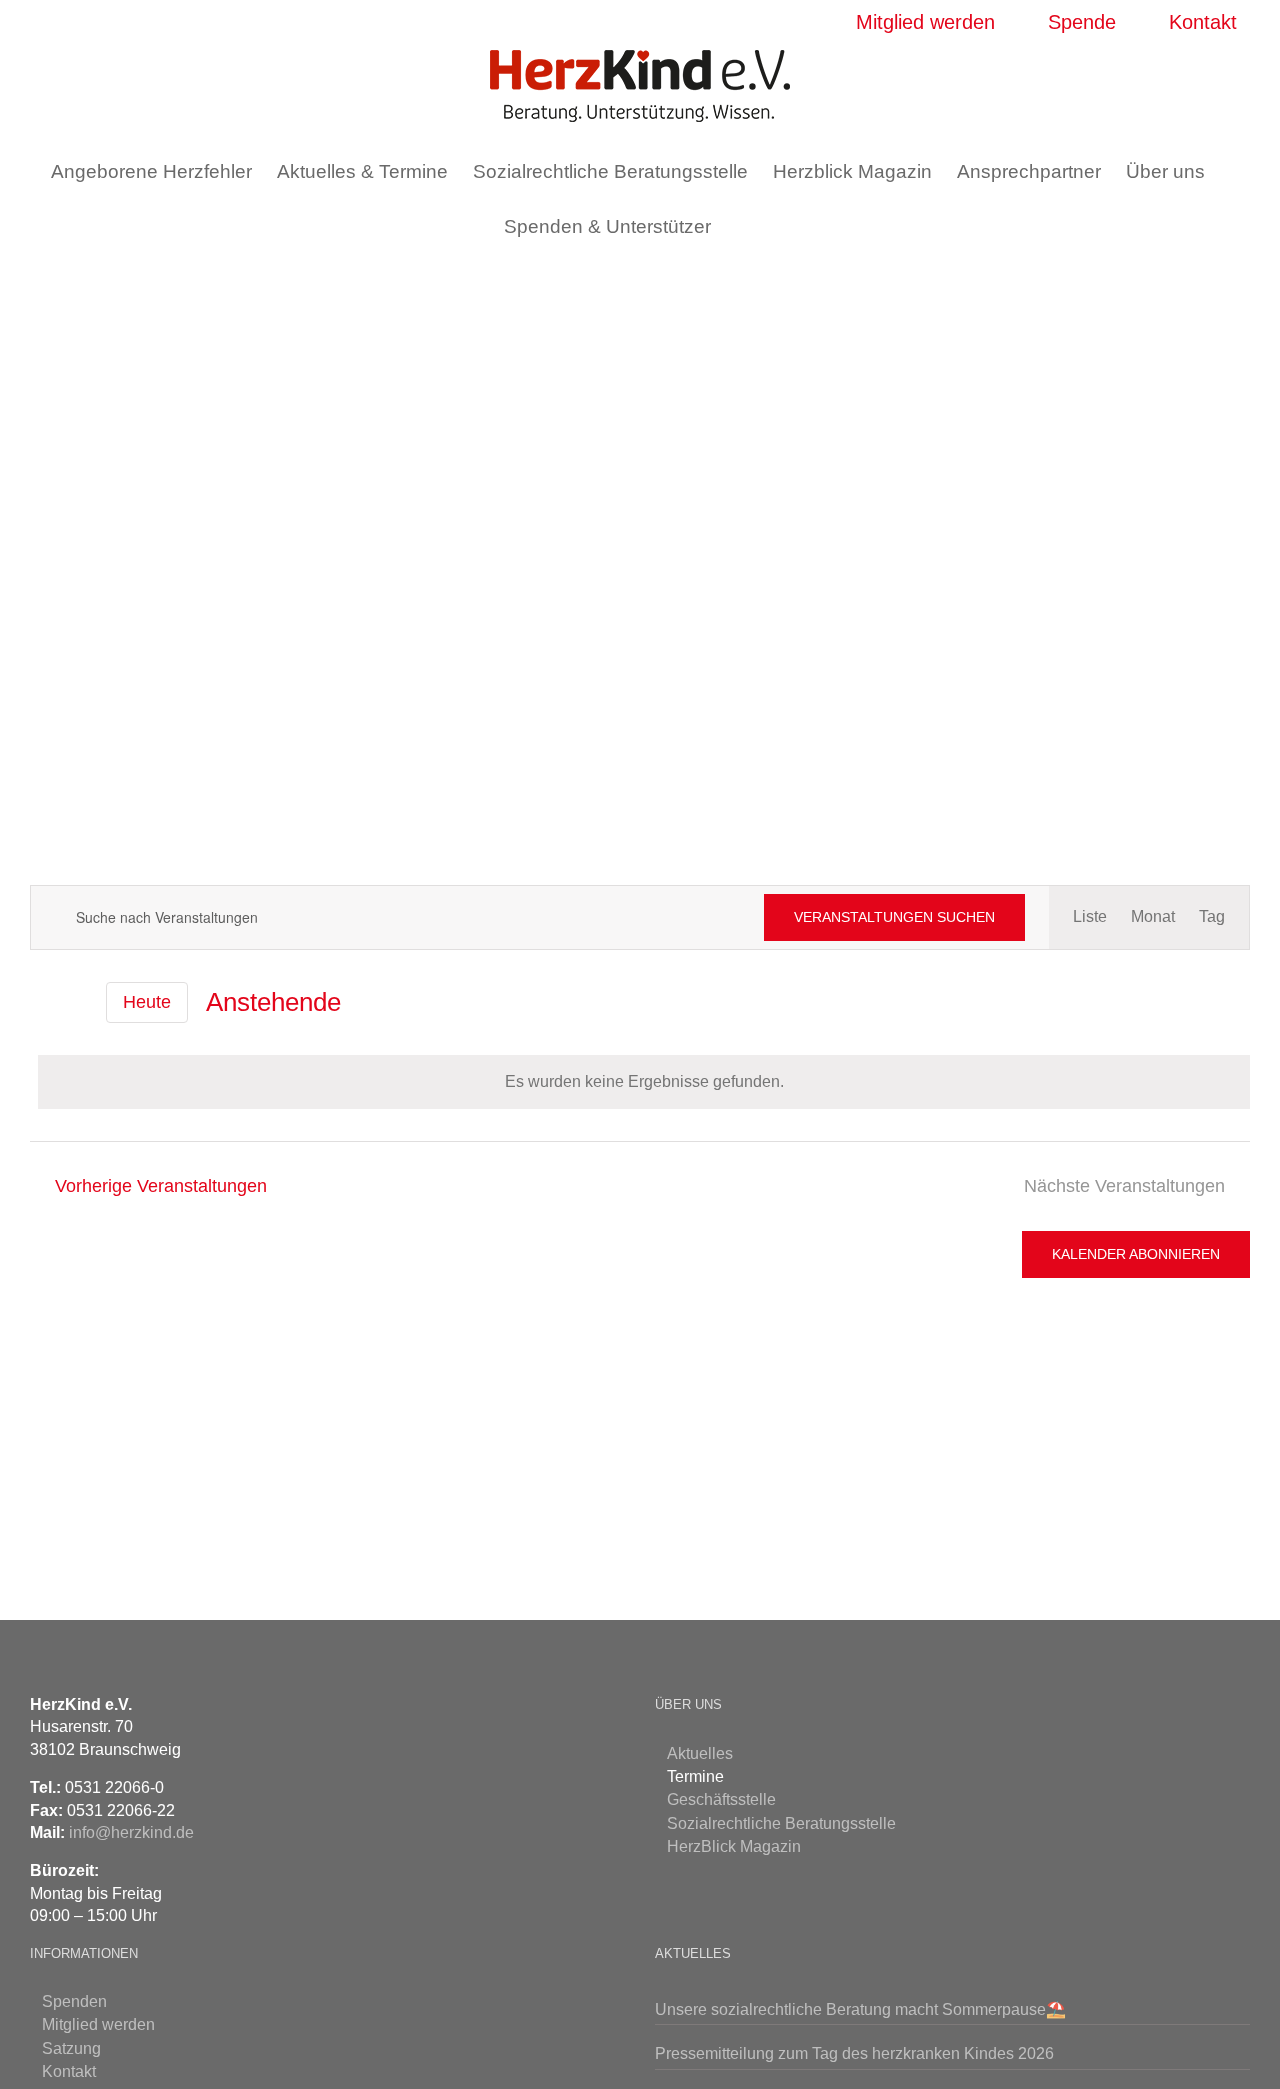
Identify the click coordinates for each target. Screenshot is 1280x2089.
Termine (695, 1776)
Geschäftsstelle (721, 1799)
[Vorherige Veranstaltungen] (42, 1001)
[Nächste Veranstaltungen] (76, 1002)
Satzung (71, 2048)
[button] (743, 226)
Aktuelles (700, 1753)
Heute (147, 1002)
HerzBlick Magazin (734, 1846)
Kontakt (69, 2071)
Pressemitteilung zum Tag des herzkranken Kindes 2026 (854, 2053)
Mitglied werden (98, 2024)
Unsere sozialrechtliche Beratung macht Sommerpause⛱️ (860, 2009)
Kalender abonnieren (1136, 1254)
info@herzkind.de (131, 1832)
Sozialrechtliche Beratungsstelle (781, 1823)
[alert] (644, 1082)
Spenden (74, 2001)
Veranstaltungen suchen (894, 917)
